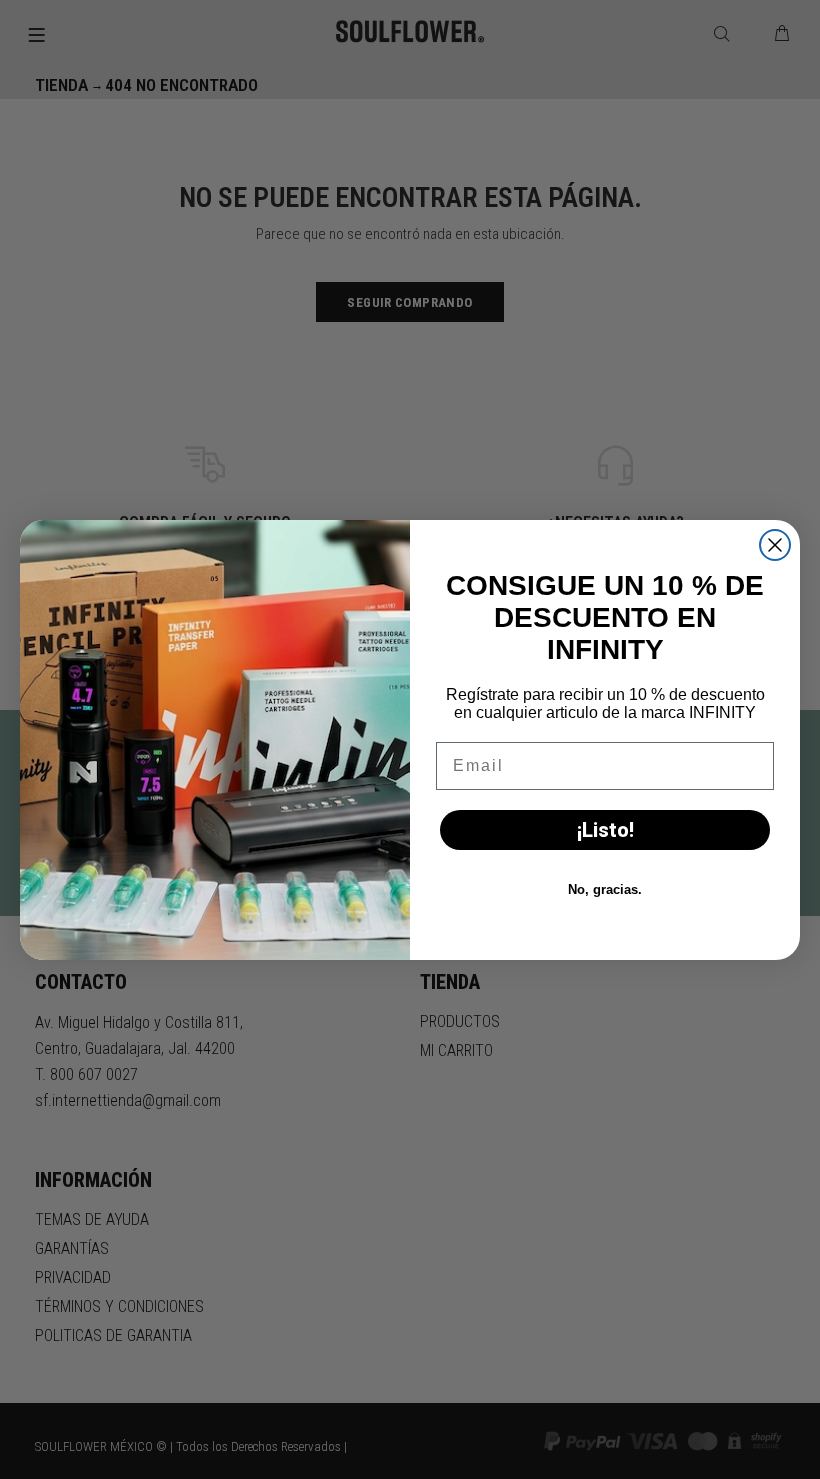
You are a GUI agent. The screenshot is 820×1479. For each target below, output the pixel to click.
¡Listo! (605, 830)
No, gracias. (605, 889)
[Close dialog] (775, 545)
